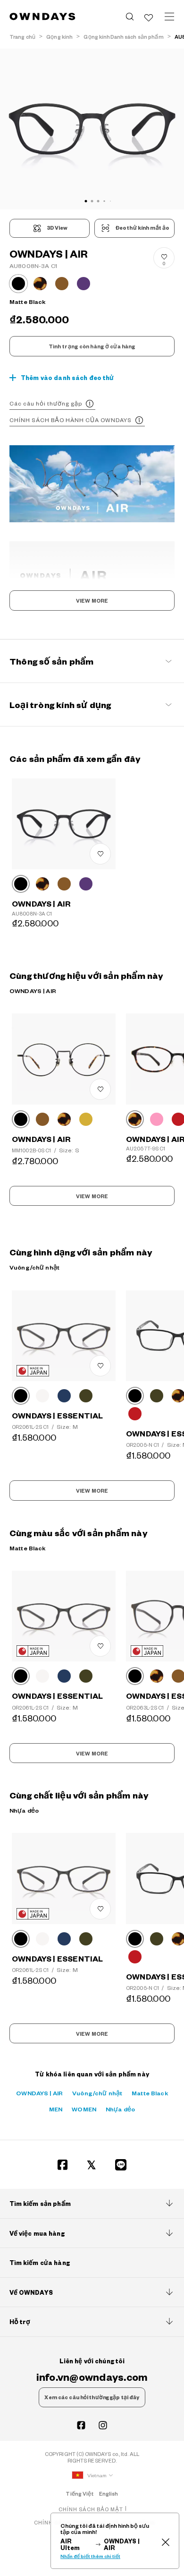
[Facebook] (63, 2165)
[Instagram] (103, 2425)
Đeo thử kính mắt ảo (142, 228)
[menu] (169, 17)
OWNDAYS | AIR (39, 2093)
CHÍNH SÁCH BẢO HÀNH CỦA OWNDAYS (71, 420)
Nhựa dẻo (120, 2109)
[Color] (21, 884)
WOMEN (84, 2109)
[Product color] (18, 284)
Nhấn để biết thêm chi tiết (90, 2556)
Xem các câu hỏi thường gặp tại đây (92, 2397)
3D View (57, 228)
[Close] (165, 2541)
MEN (56, 2109)
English (109, 2494)
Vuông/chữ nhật (97, 2093)
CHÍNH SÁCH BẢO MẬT (91, 2509)
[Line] (121, 2165)
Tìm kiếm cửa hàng (40, 2263)
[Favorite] (149, 17)
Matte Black (150, 2093)
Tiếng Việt (79, 2494)
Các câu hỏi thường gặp (46, 403)
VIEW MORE (92, 601)
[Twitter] (92, 2165)
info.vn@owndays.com (92, 2377)
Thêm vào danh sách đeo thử (67, 378)
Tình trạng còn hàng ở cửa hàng (92, 346)
